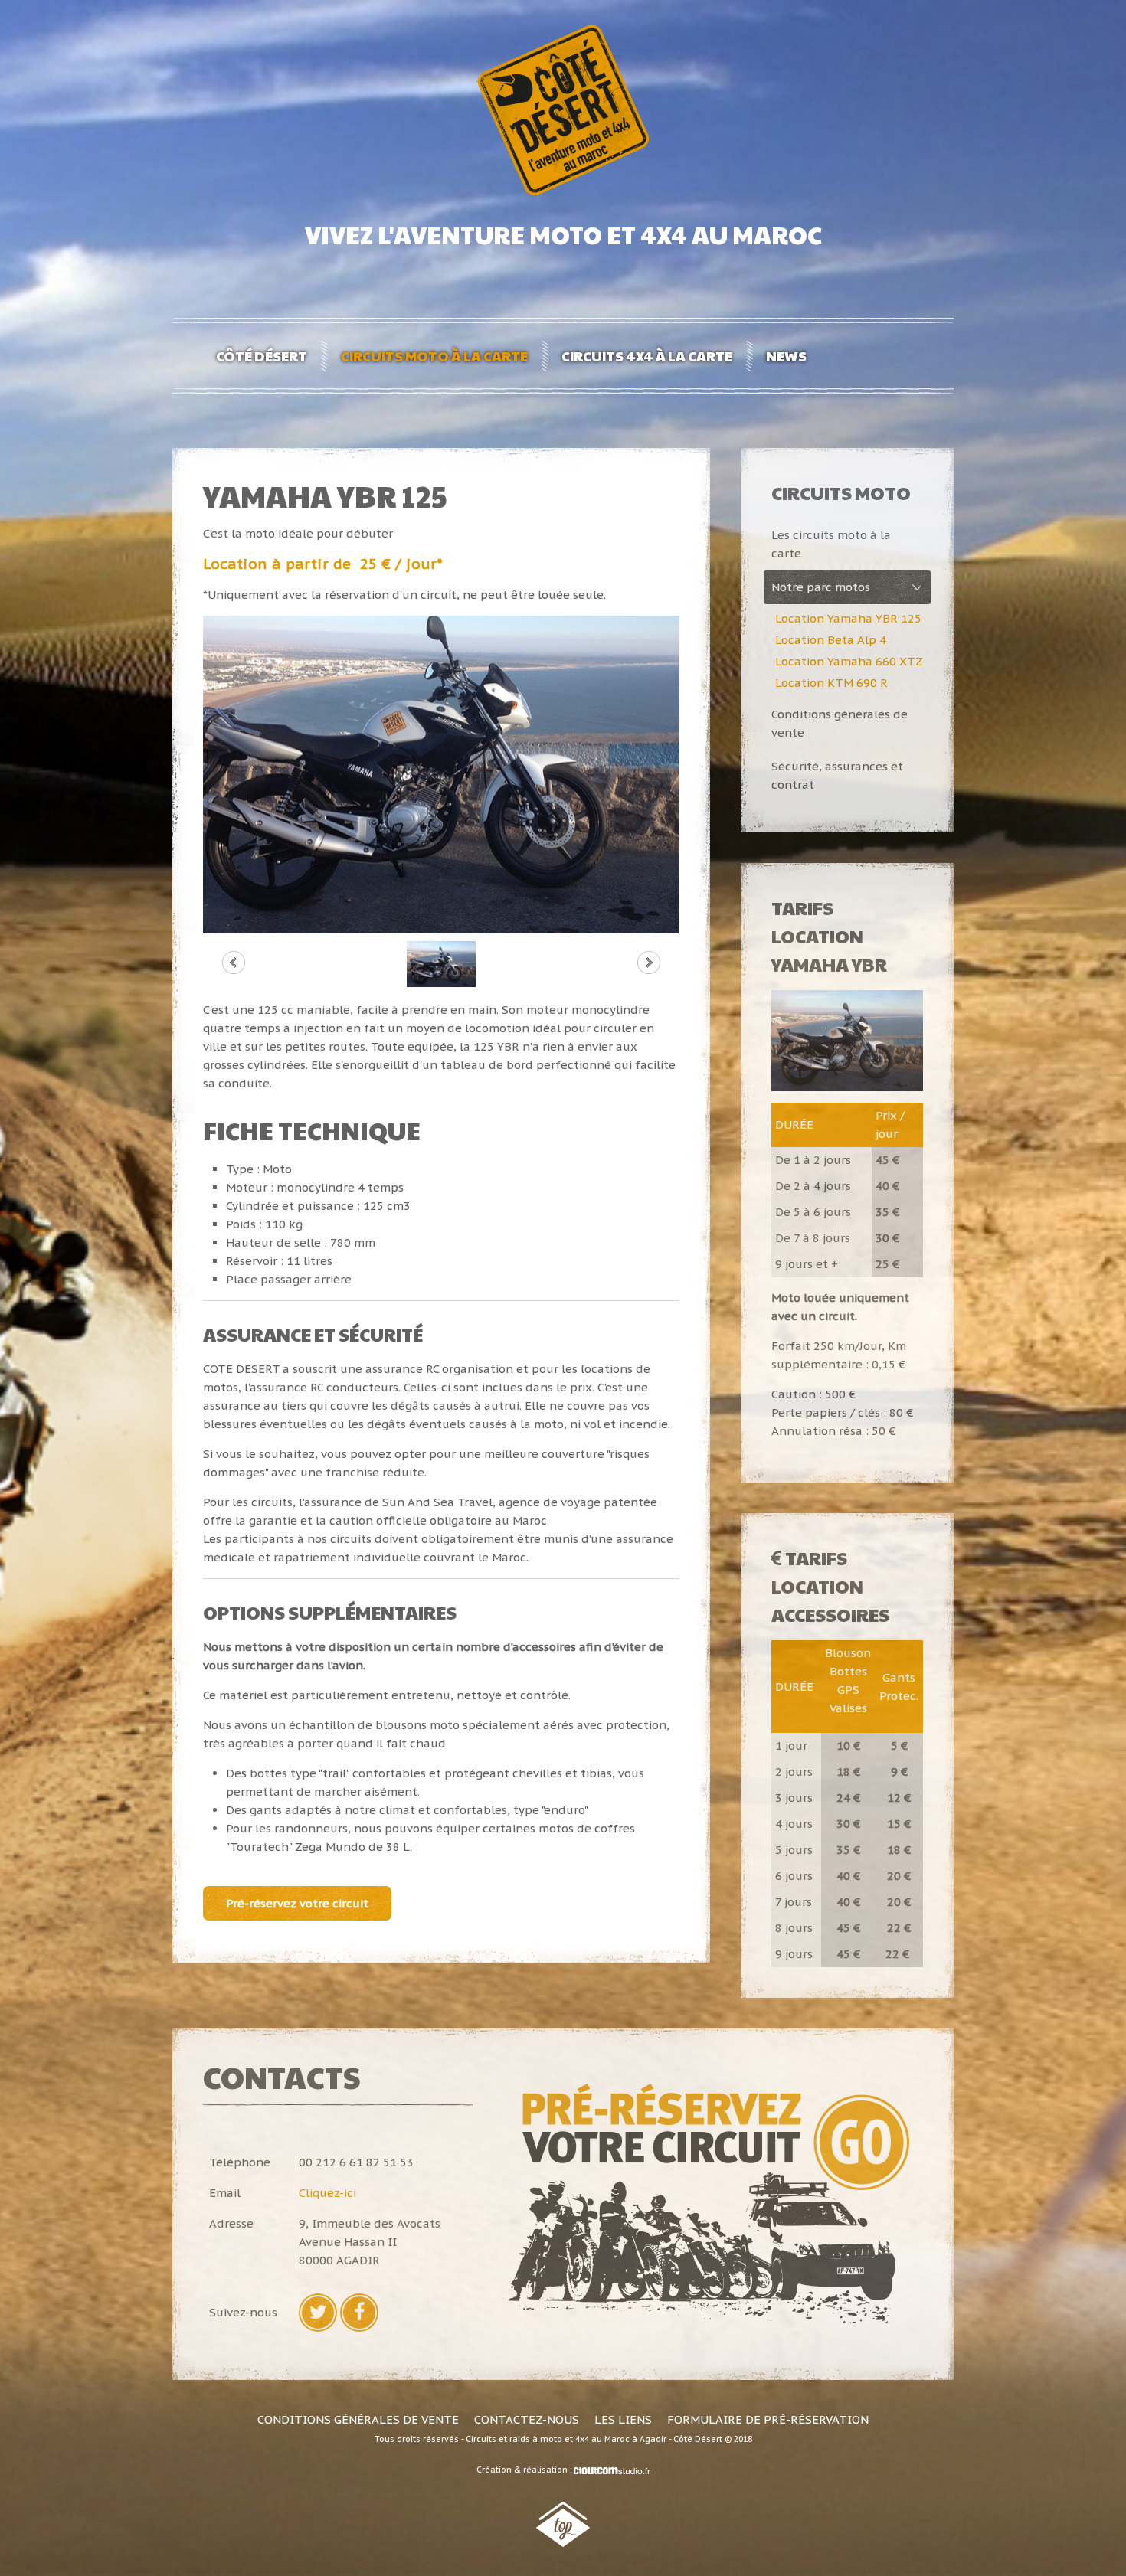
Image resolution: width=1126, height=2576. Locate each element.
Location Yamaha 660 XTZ (849, 661)
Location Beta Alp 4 (831, 640)
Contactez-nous (527, 2419)
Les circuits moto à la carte (831, 544)
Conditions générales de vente (840, 723)
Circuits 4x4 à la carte (647, 356)
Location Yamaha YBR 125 (848, 618)
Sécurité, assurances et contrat (837, 775)
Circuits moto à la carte (434, 356)
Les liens (623, 2419)
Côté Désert (262, 356)
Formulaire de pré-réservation (768, 2419)
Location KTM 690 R (831, 683)
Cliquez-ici (327, 2193)
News (786, 356)
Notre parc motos (821, 587)
